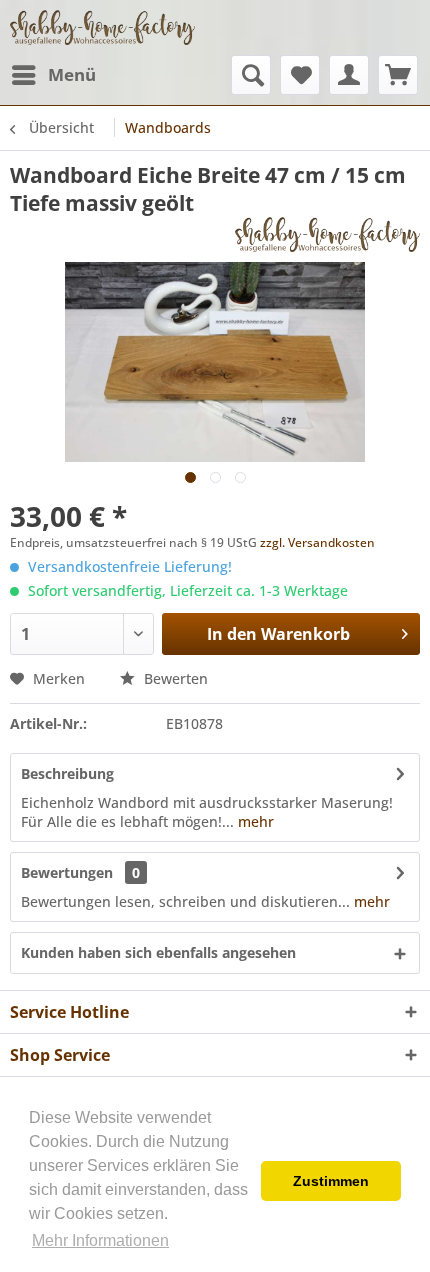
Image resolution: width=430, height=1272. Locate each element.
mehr (254, 821)
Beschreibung (67, 773)
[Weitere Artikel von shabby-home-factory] (327, 234)
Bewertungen (67, 872)
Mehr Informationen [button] (100, 1240)
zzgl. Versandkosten (317, 542)
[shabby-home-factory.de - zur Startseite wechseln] (102, 27)
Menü (72, 74)
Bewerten (174, 678)
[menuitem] (53, 75)
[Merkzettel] (300, 75)
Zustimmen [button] (331, 1181)
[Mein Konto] (349, 75)
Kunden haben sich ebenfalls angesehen (158, 952)
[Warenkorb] (398, 75)
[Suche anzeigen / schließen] (251, 75)
